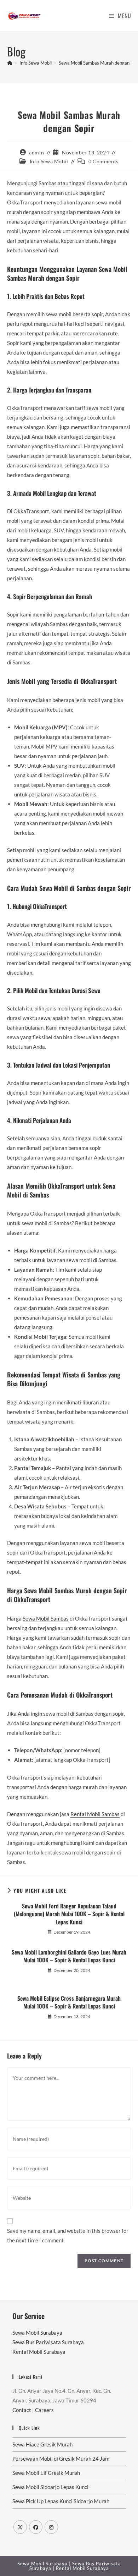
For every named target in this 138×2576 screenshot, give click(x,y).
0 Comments (103, 161)
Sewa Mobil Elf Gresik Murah (46, 2473)
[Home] (10, 63)
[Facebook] (36, 2527)
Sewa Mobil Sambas (46, 1618)
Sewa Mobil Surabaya (37, 2333)
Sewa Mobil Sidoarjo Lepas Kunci (50, 2487)
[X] (20, 2527)
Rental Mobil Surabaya (39, 2352)
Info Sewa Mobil (49, 161)
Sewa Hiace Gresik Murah (42, 2444)
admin (36, 152)
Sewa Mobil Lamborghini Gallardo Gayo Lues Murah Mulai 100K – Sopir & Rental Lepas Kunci (69, 1956)
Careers (44, 2410)
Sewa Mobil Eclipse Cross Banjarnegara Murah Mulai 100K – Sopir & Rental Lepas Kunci (69, 2002)
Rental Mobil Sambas (95, 1814)
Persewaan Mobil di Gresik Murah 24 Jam (61, 2459)
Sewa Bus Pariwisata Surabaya (48, 2342)
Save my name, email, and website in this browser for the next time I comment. (68, 2235)
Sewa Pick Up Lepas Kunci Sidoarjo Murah (61, 2501)
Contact (22, 2410)
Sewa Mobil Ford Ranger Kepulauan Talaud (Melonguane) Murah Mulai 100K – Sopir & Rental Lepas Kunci (69, 1914)
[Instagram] (51, 2527)
